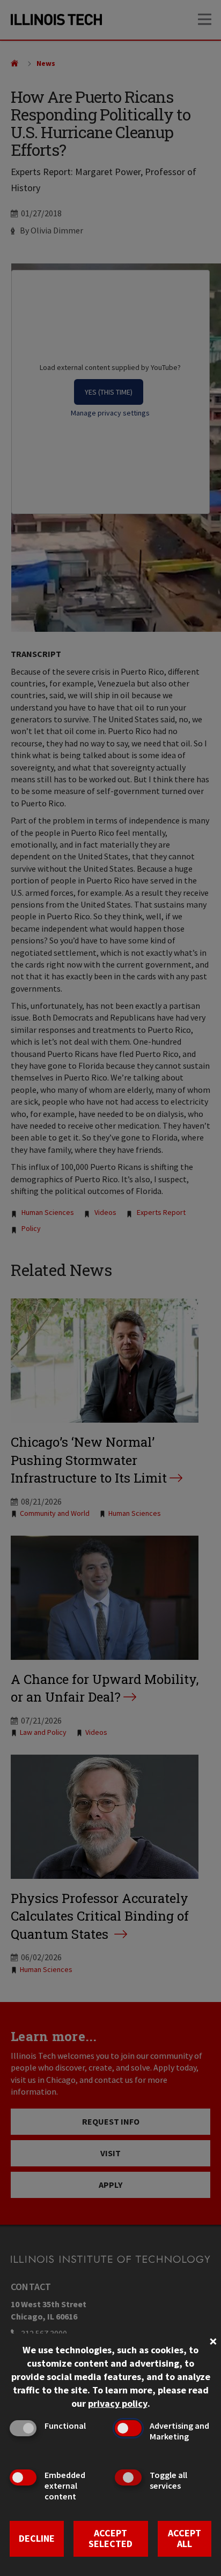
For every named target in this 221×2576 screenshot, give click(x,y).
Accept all (185, 2539)
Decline (37, 2538)
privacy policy (118, 2403)
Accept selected (110, 2539)
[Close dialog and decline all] (213, 2340)
